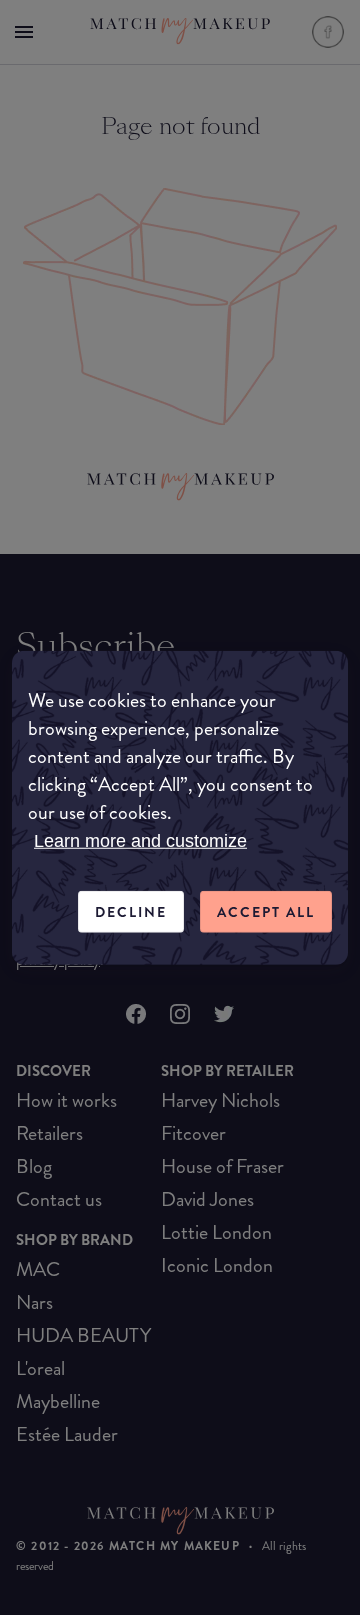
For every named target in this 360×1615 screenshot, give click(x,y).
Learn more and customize (140, 840)
